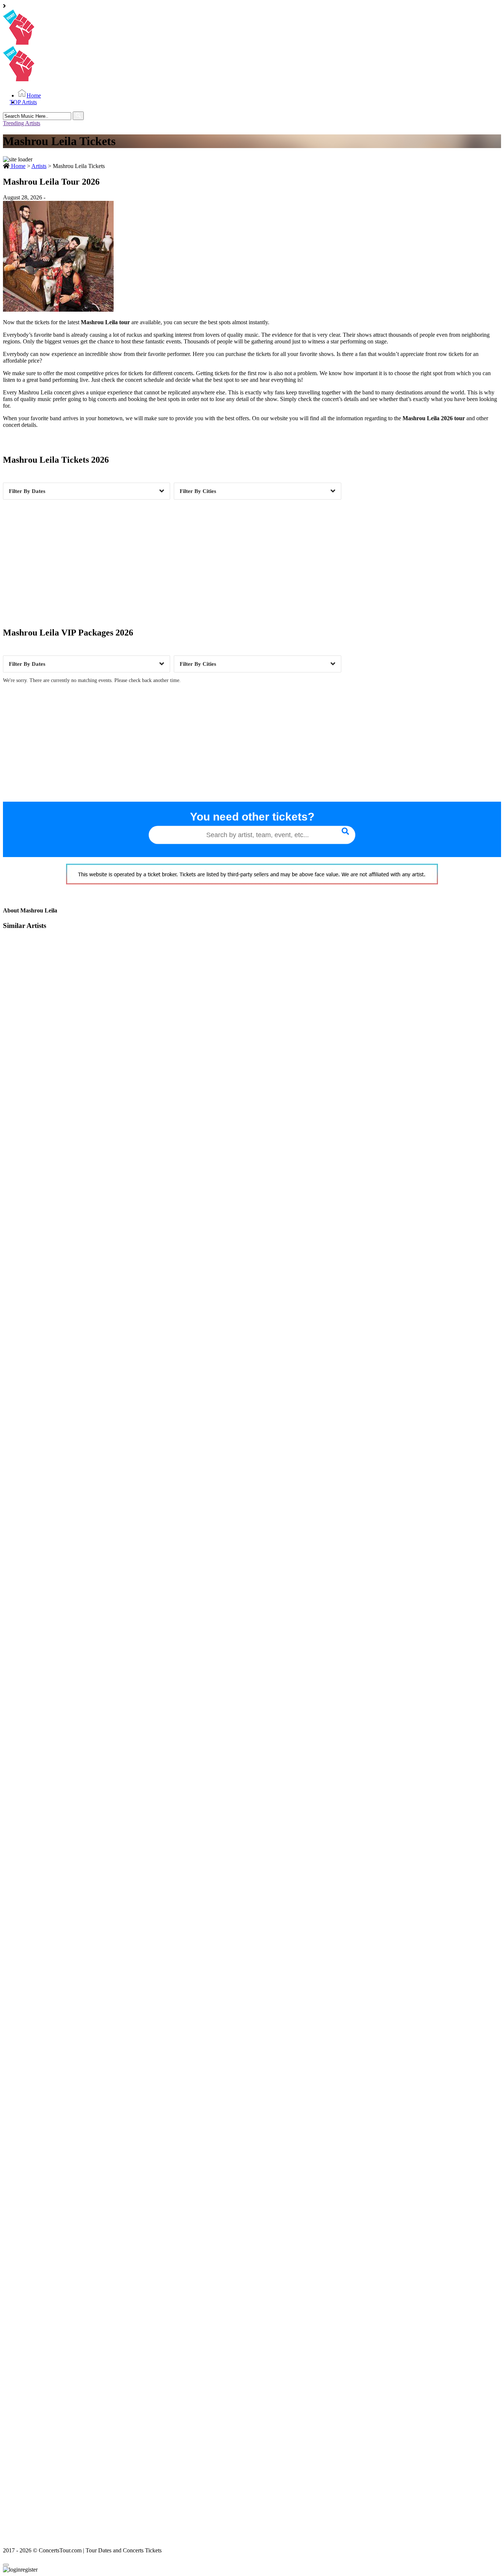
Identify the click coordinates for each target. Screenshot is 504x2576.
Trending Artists (22, 123)
